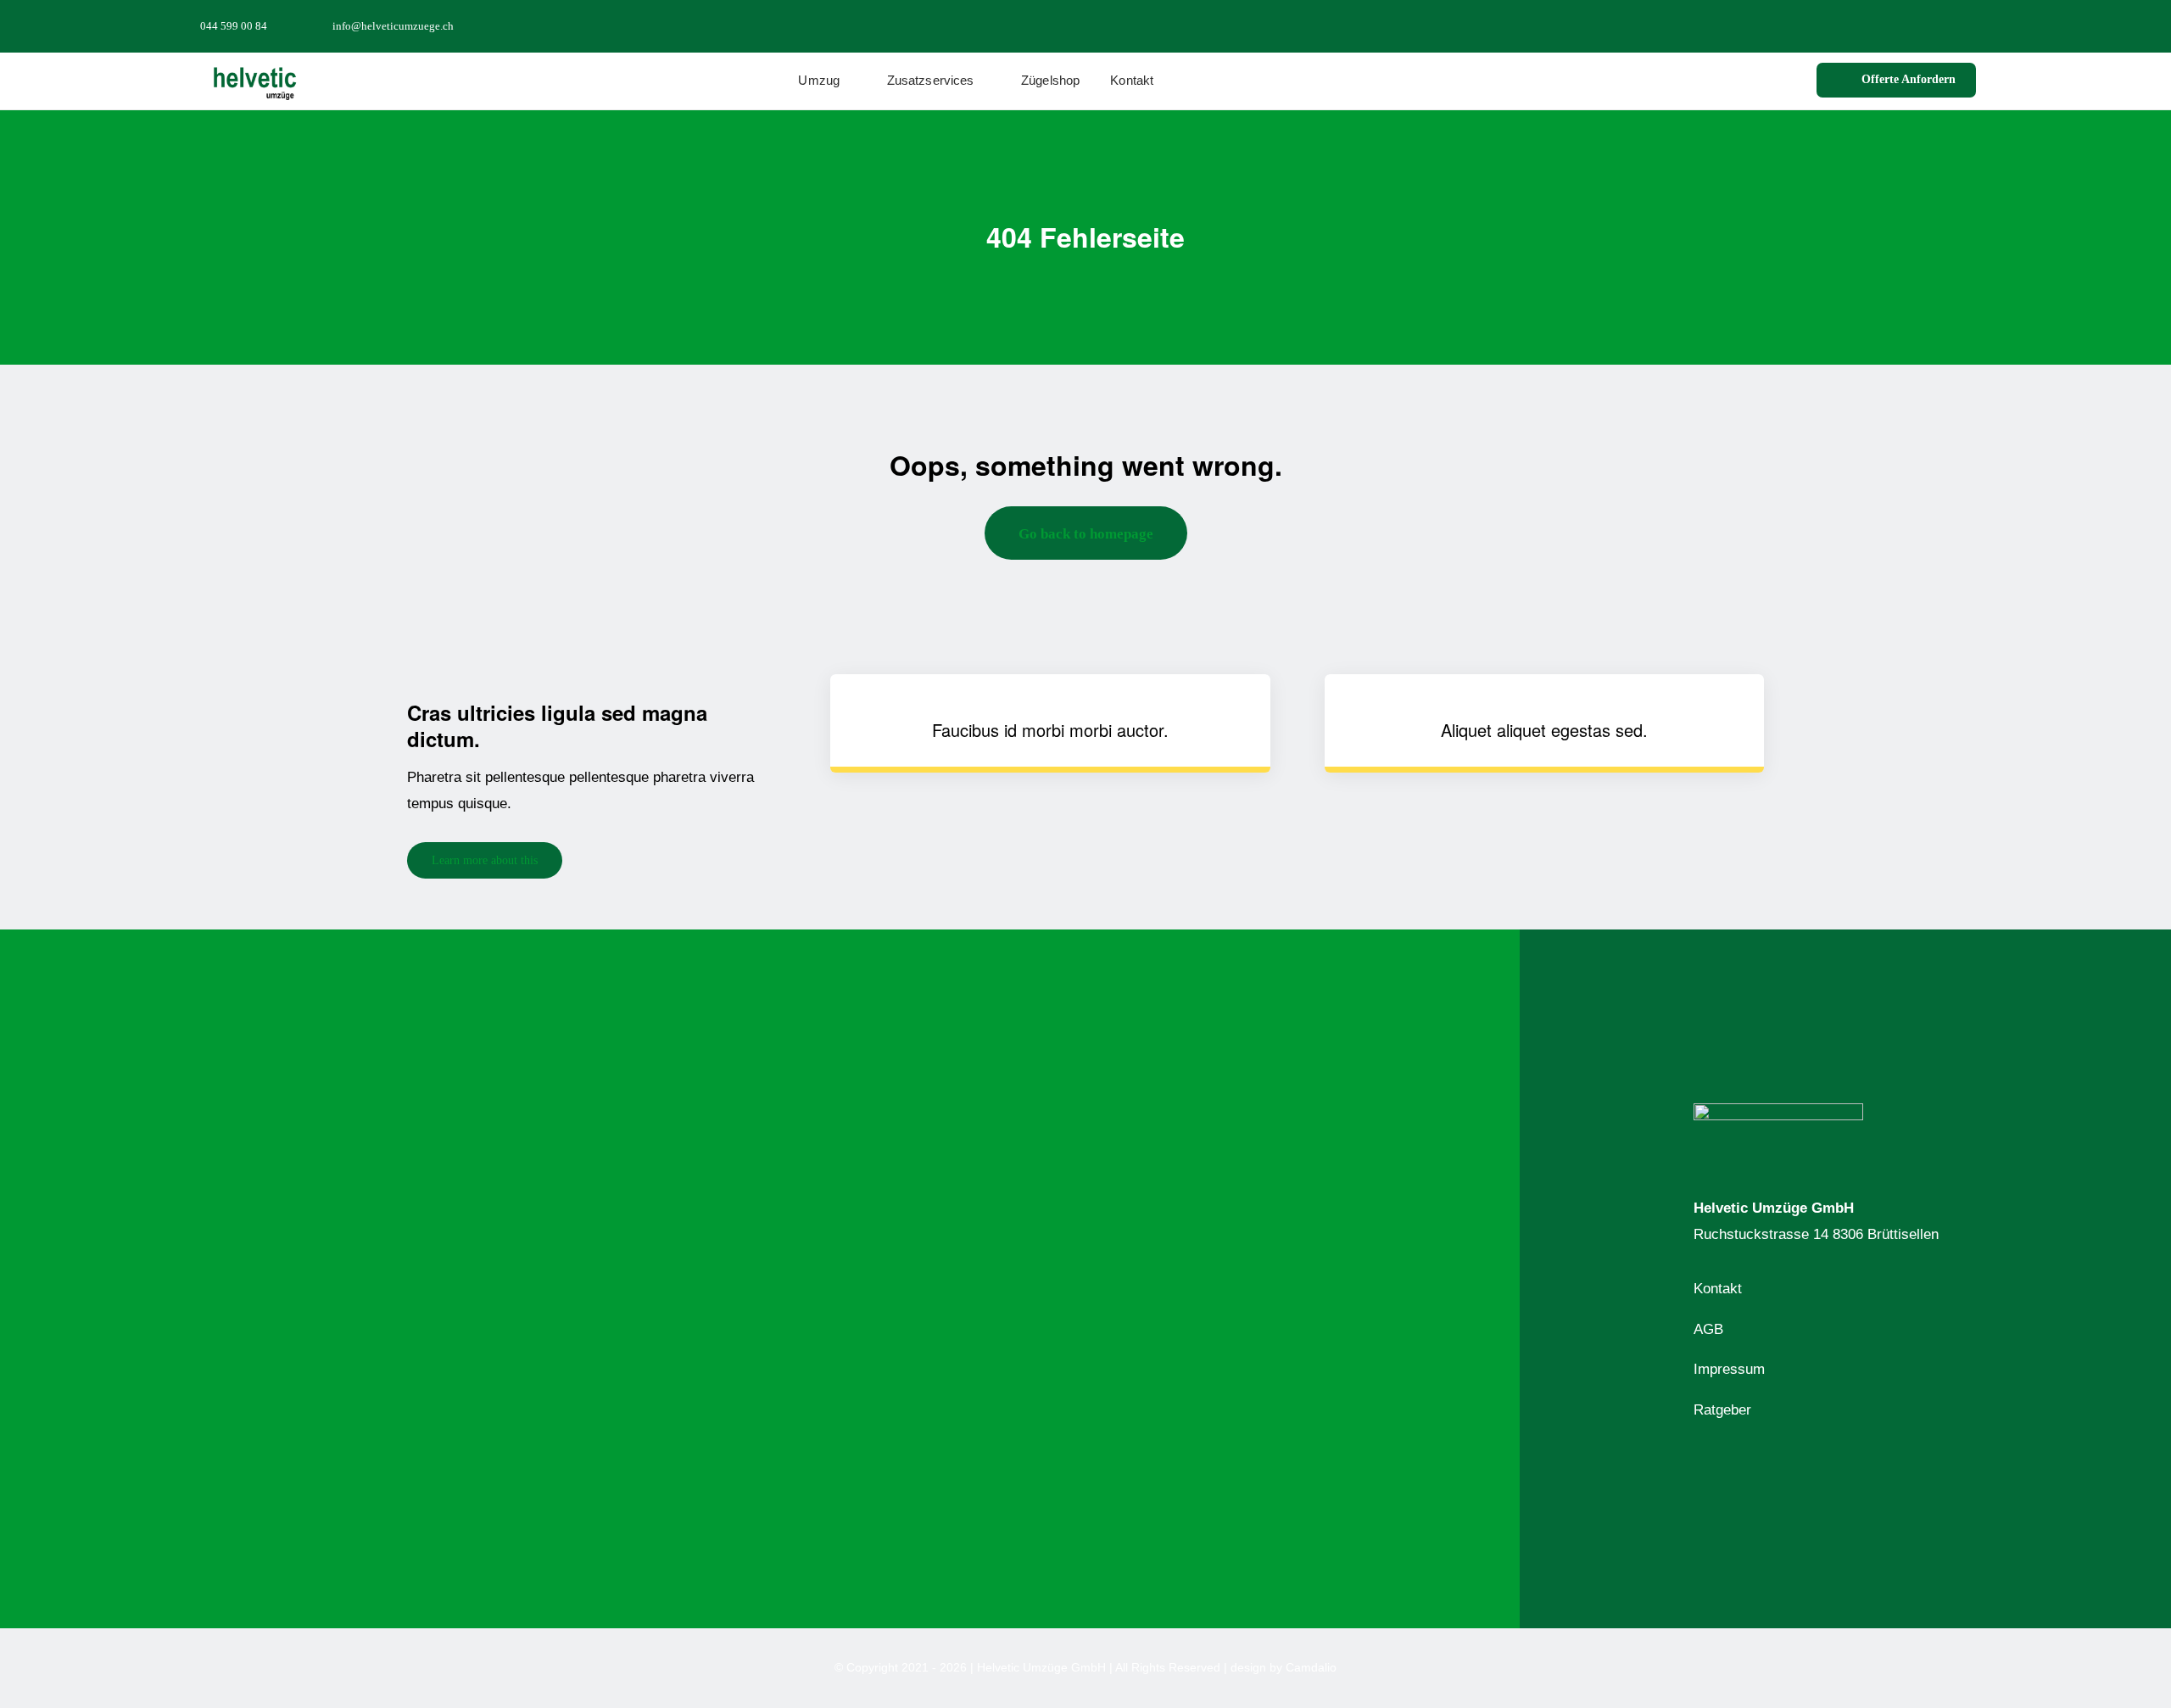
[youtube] (1971, 25)
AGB (1708, 1329)
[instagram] (1944, 25)
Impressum (1729, 1369)
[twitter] (1917, 25)
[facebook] (1889, 25)
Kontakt (1718, 1289)
